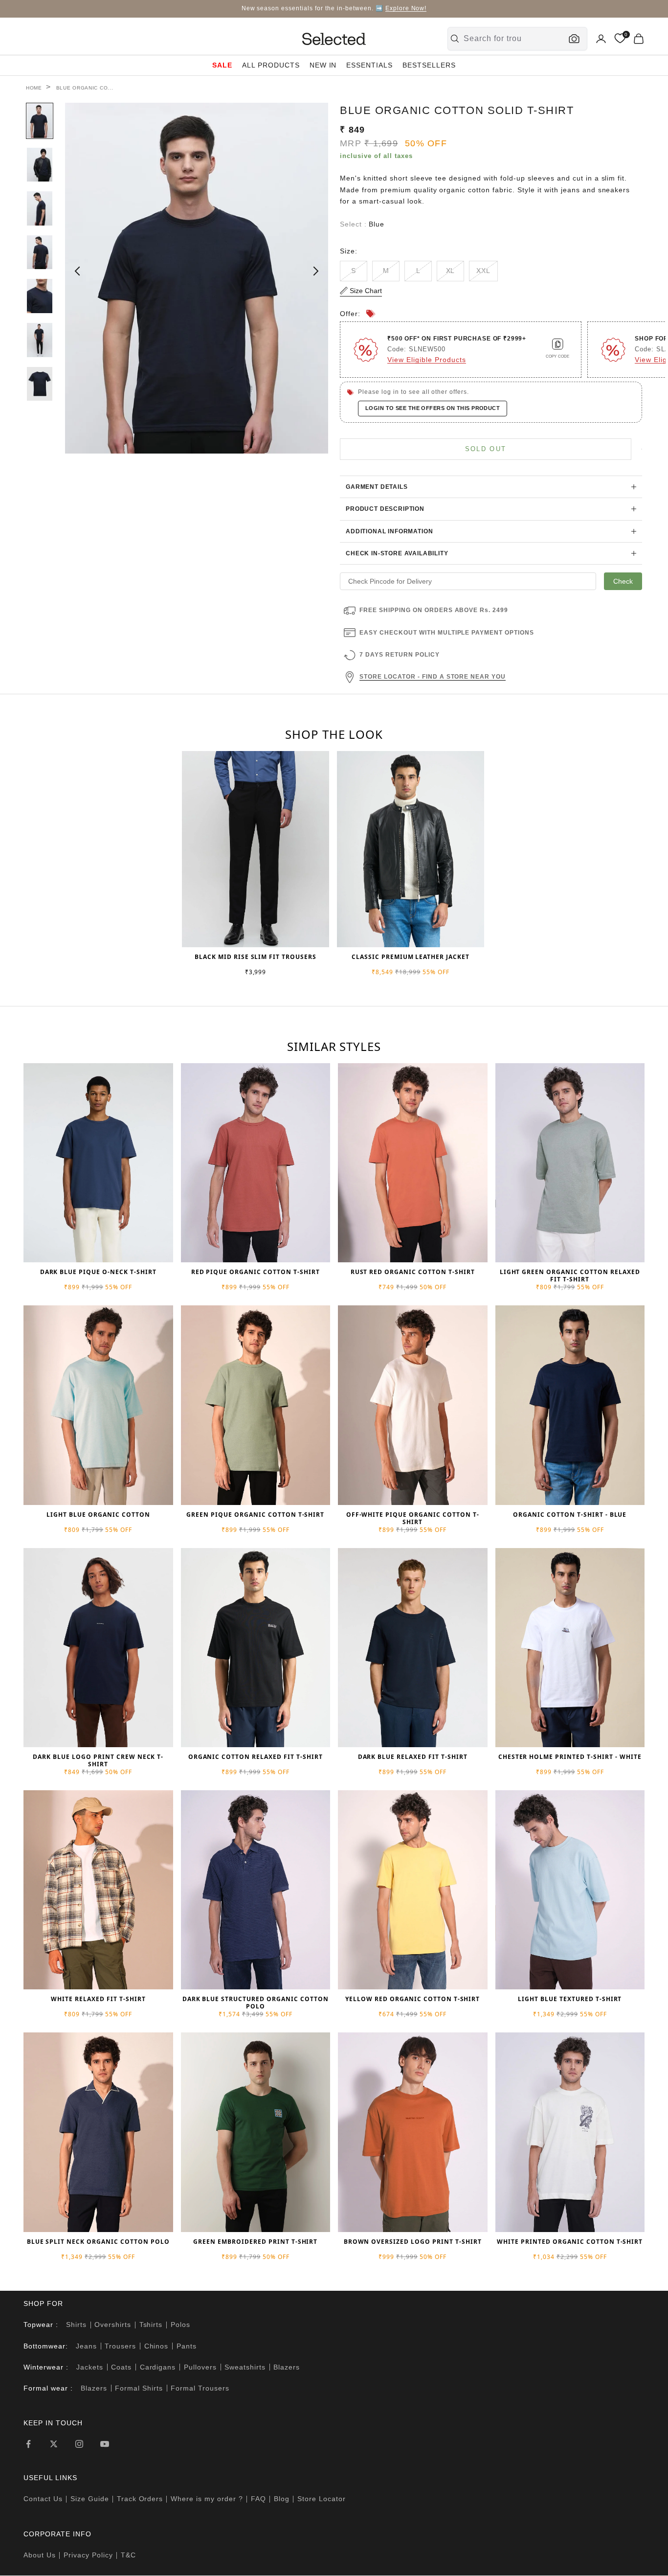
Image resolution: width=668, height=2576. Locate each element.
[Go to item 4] (40, 252)
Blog (282, 2499)
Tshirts (151, 2325)
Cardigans (158, 2367)
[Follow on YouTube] (105, 2444)
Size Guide (90, 2499)
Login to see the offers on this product (433, 408)
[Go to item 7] (40, 384)
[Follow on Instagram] (79, 2444)
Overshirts (113, 2325)
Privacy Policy (88, 2555)
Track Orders (140, 2499)
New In (323, 65)
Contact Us (43, 2499)
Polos (180, 2325)
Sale (222, 65)
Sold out (486, 449)
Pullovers (200, 2367)
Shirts (76, 2325)
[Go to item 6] (40, 340)
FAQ (258, 2499)
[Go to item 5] (40, 296)
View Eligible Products (427, 360)
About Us (40, 2555)
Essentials (369, 65)
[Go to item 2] (40, 165)
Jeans (86, 2346)
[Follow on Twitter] (54, 2444)
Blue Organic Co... (85, 88)
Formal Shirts (139, 2388)
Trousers (120, 2346)
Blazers (287, 2367)
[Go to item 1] (40, 121)
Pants (187, 2346)
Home (34, 88)
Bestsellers (429, 65)
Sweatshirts (245, 2367)
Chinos (156, 2346)
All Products (271, 65)
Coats (121, 2367)
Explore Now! (406, 8)
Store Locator (322, 2499)
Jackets (90, 2367)
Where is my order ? (207, 2499)
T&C (128, 2555)
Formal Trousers (200, 2388)
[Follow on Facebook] (28, 2444)
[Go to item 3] (40, 208)
